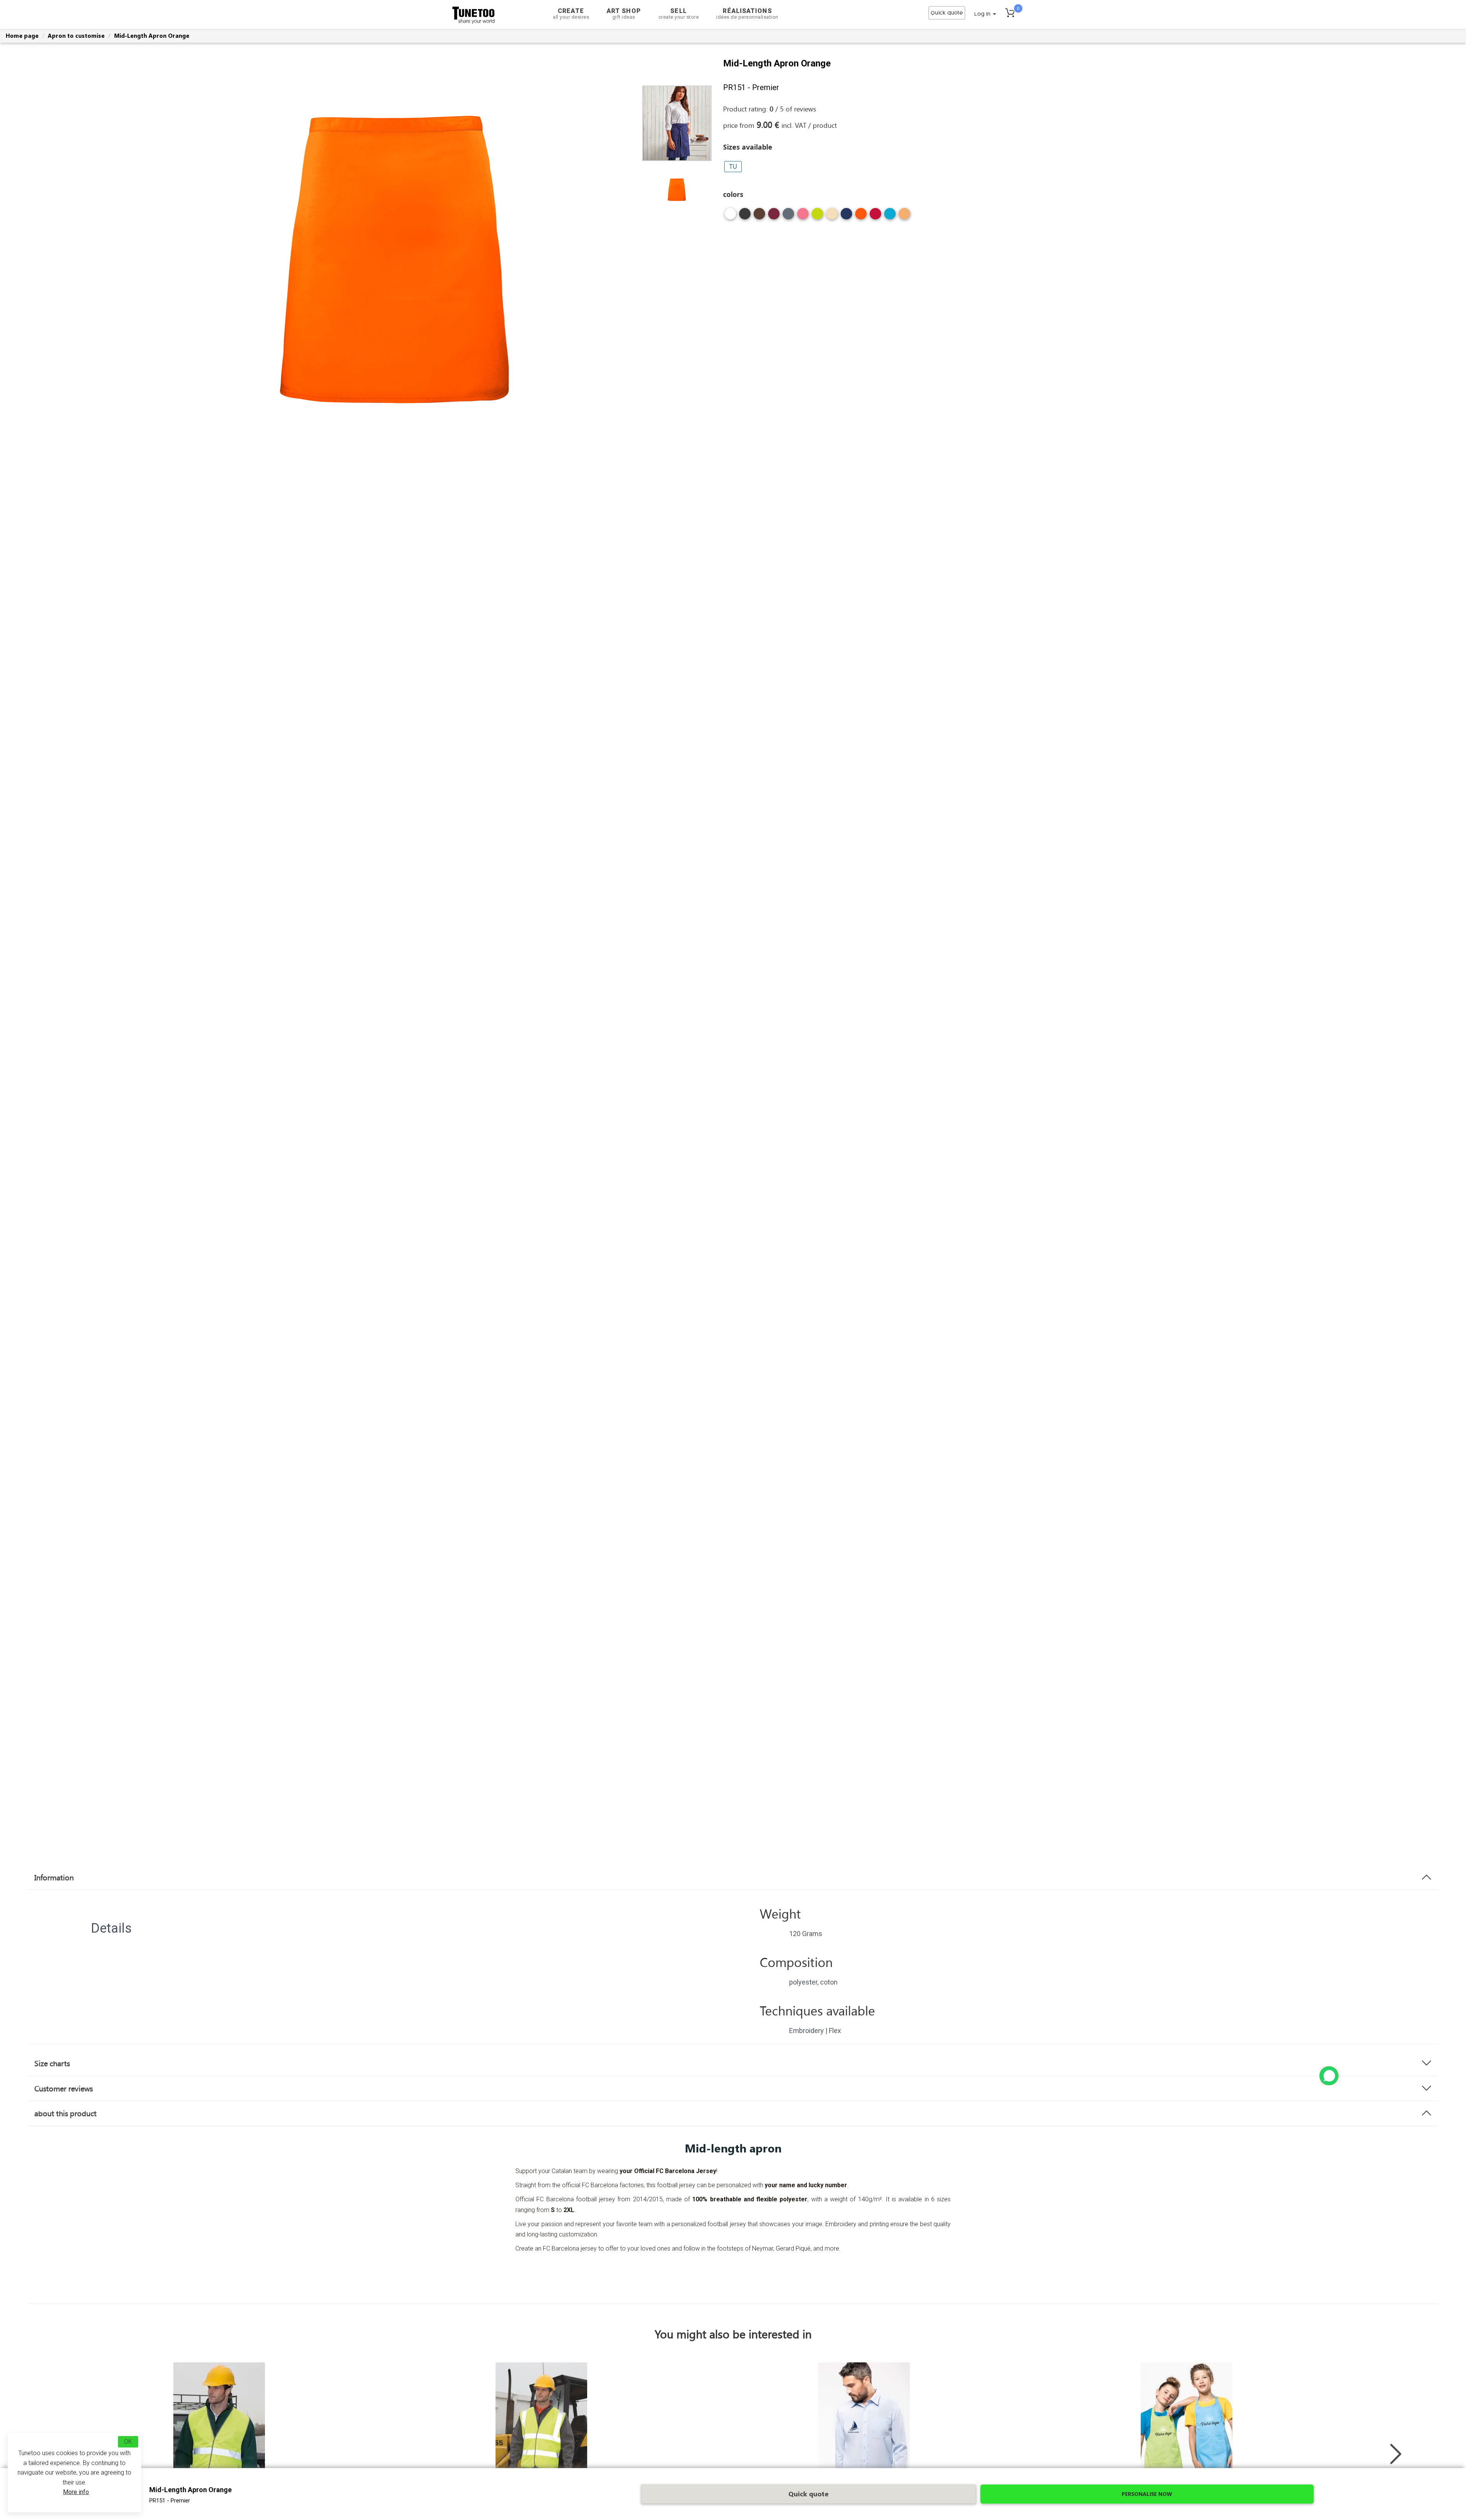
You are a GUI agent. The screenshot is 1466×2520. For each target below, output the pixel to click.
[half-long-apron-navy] (846, 217)
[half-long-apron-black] (745, 217)
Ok (128, 2442)
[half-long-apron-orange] (861, 217)
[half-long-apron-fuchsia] (803, 217)
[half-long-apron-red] (875, 217)
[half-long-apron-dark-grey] (788, 217)
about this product (65, 2113)
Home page (22, 35)
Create (571, 14)
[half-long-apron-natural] (832, 217)
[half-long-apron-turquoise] (890, 217)
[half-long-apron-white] (730, 217)
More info (76, 2492)
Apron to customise (76, 35)
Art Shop (624, 14)
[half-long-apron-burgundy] (774, 217)
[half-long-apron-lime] (817, 217)
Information (54, 1877)
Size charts (52, 2063)
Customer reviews (64, 2088)
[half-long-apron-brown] (759, 217)
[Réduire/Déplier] (1329, 2076)
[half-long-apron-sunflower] (904, 217)
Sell (679, 14)
